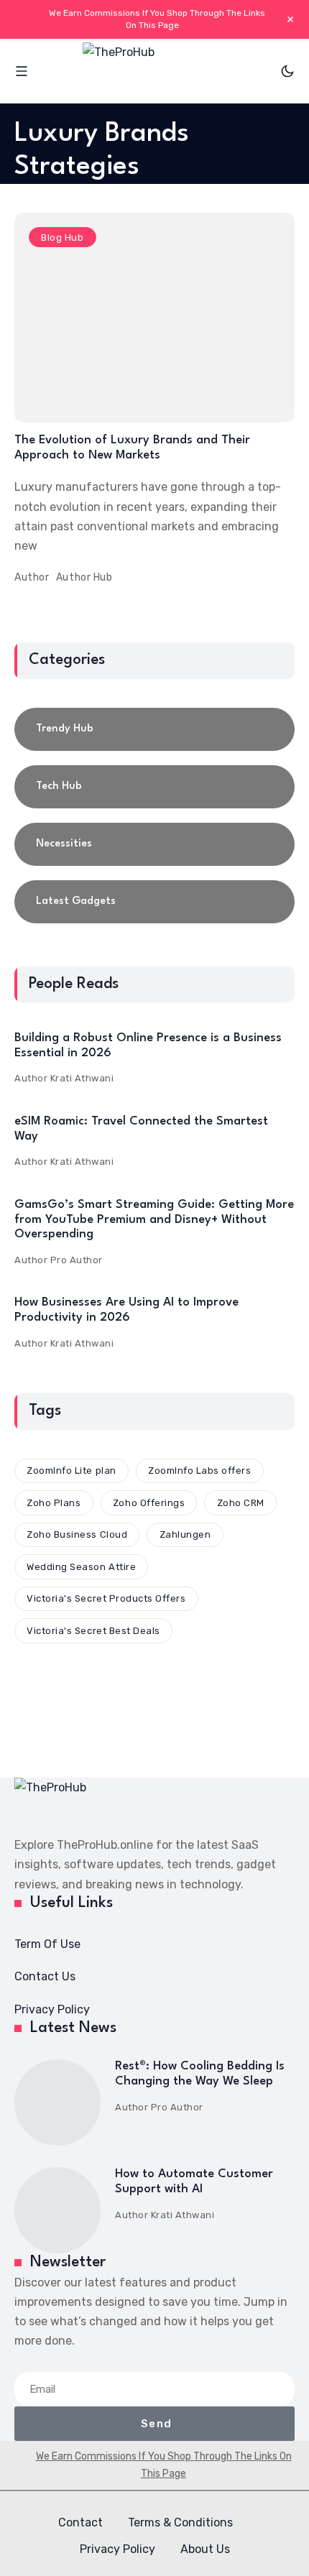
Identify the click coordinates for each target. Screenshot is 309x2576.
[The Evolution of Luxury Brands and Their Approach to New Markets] (154, 318)
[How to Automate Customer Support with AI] (57, 2210)
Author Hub (84, 577)
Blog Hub (62, 237)
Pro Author (77, 1260)
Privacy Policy (52, 2009)
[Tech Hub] (154, 787)
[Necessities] (154, 844)
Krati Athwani (82, 1078)
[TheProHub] (154, 71)
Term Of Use (47, 1944)
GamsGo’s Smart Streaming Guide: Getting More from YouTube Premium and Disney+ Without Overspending (154, 1219)
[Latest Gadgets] (154, 902)
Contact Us (45, 1976)
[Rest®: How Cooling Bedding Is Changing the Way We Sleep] (57, 2102)
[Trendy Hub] (154, 729)
